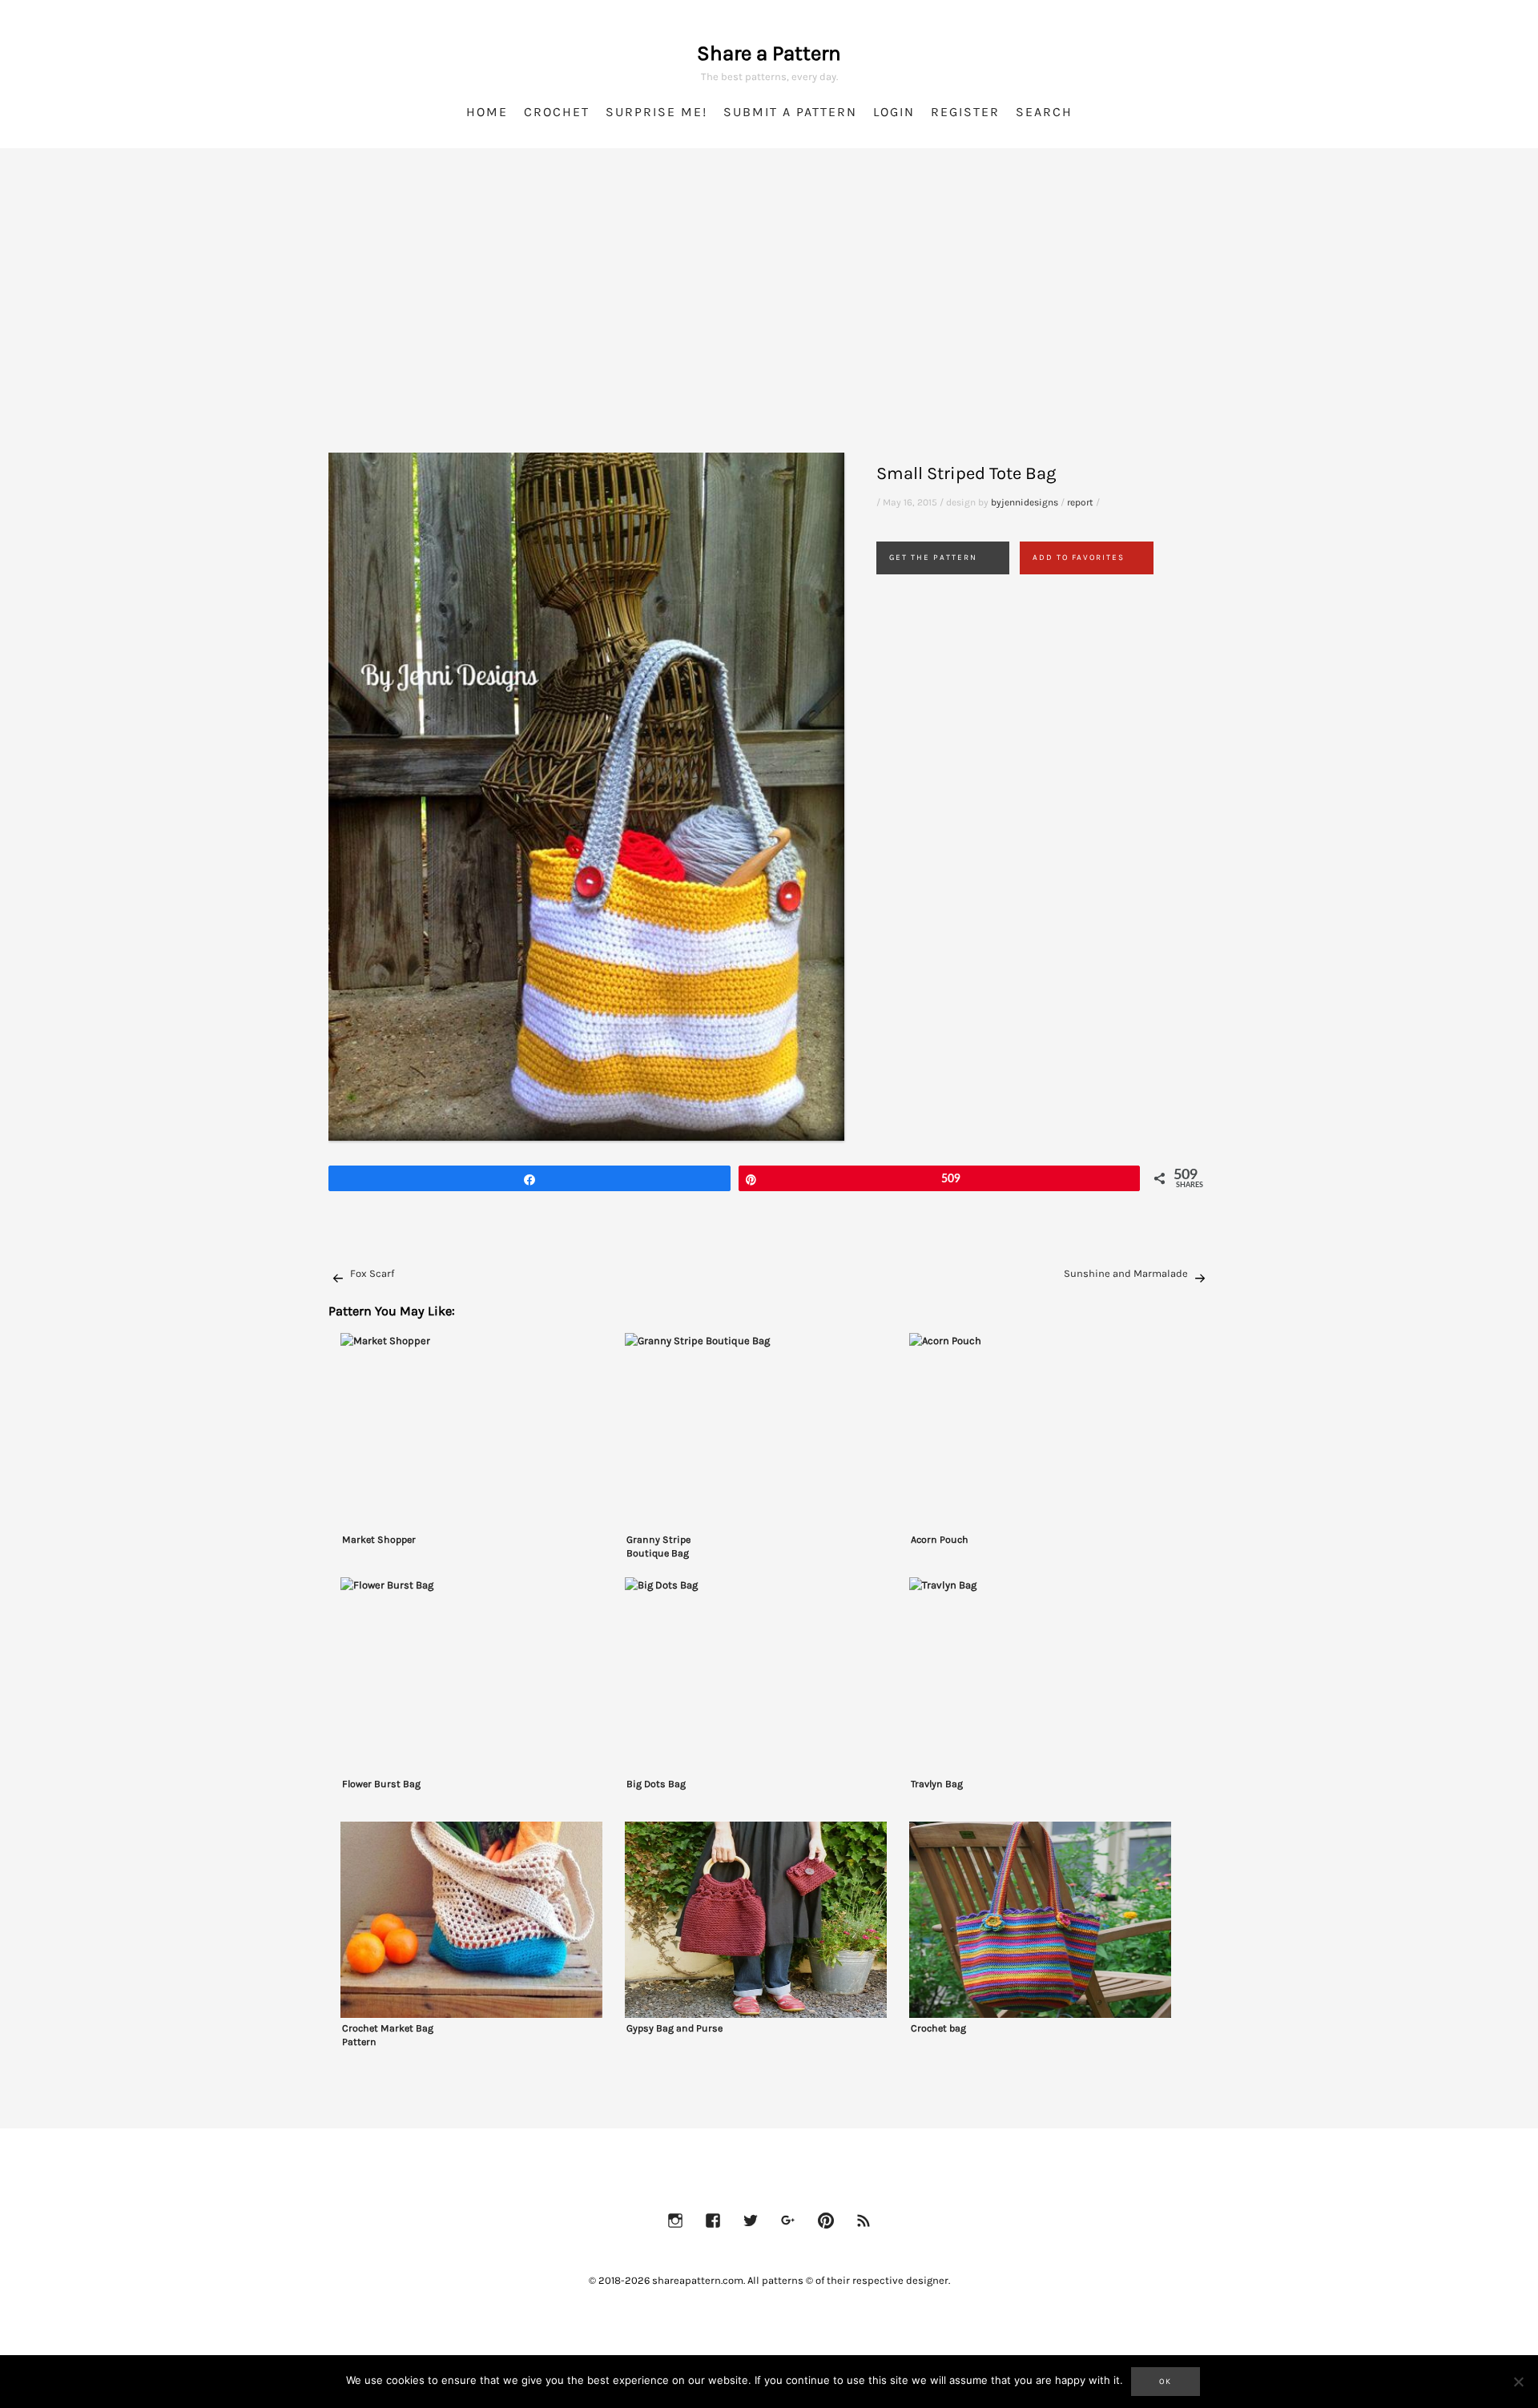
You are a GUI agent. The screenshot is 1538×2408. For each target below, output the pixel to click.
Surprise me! (656, 112)
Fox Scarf (372, 1273)
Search (1044, 112)
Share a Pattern (769, 53)
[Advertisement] (769, 320)
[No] (1518, 2382)
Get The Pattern (933, 558)
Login (894, 112)
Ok (1166, 2382)
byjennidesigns (1025, 502)
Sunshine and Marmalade (1126, 1273)
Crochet (557, 112)
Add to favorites (1079, 558)
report (1080, 502)
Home (487, 112)
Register (965, 112)
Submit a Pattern (790, 112)
